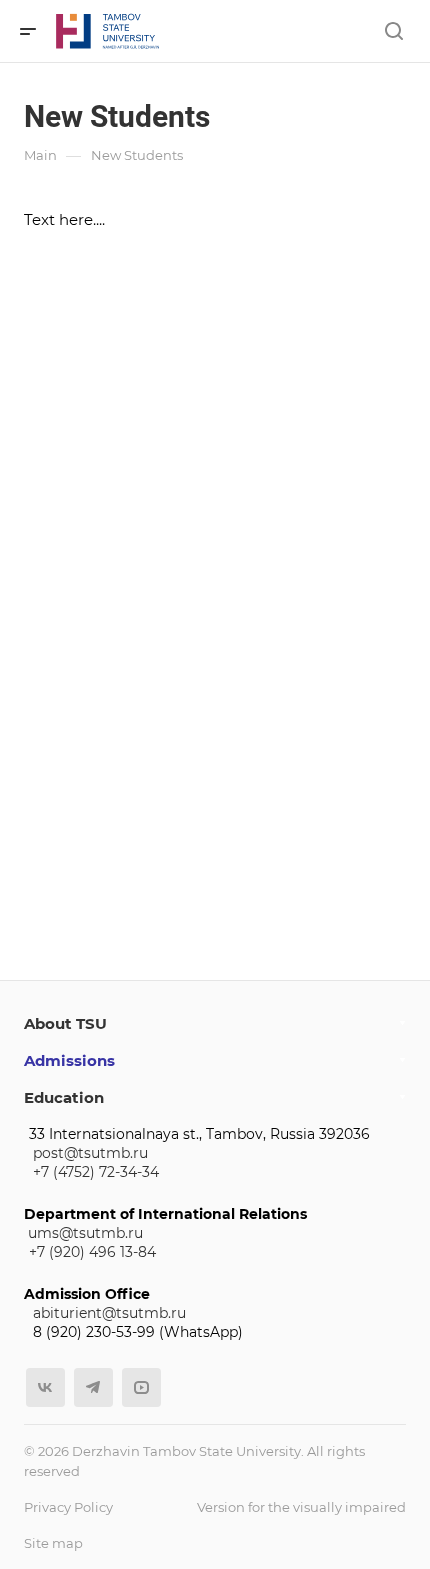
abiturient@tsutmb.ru (109, 1313)
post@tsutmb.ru (90, 1153)
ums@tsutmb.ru (85, 1233)
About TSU (65, 1023)
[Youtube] (141, 1387)
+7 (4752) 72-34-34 (96, 1172)
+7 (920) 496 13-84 (92, 1252)
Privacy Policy (68, 1507)
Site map (53, 1543)
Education (64, 1097)
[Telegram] (93, 1387)
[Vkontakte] (45, 1387)
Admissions (69, 1060)
